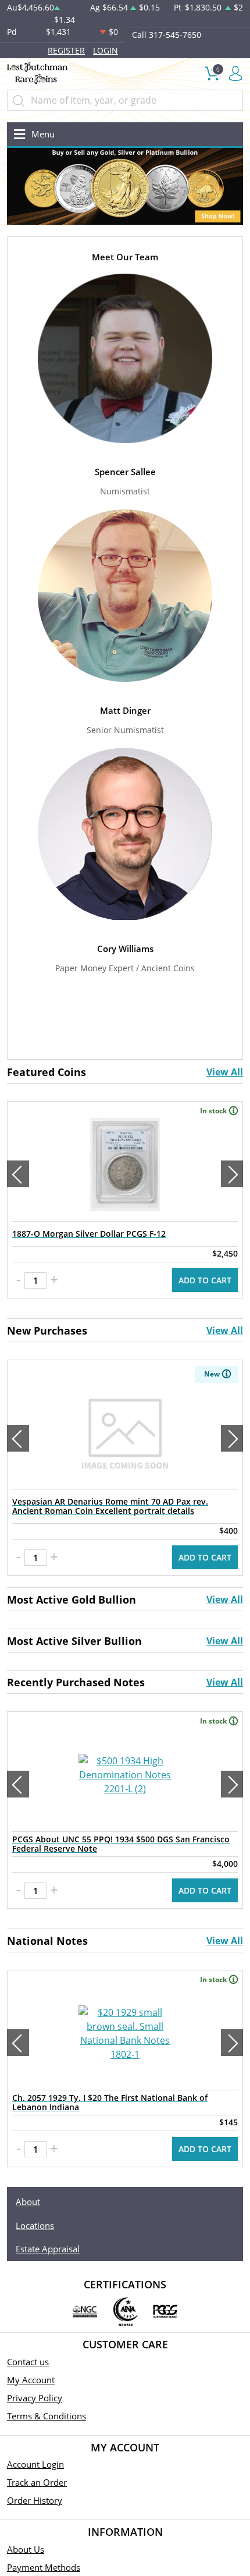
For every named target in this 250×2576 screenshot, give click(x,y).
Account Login (35, 2464)
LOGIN (106, 50)
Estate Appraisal (48, 2249)
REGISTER (66, 50)
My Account (31, 2380)
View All (225, 1072)
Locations (35, 2225)
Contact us (28, 2362)
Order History (35, 2500)
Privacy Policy (35, 2398)
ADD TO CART (205, 1280)
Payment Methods (44, 2567)
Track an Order (37, 2482)
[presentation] (18, 1174)
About (28, 2202)
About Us (26, 2549)
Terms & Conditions (47, 2416)
